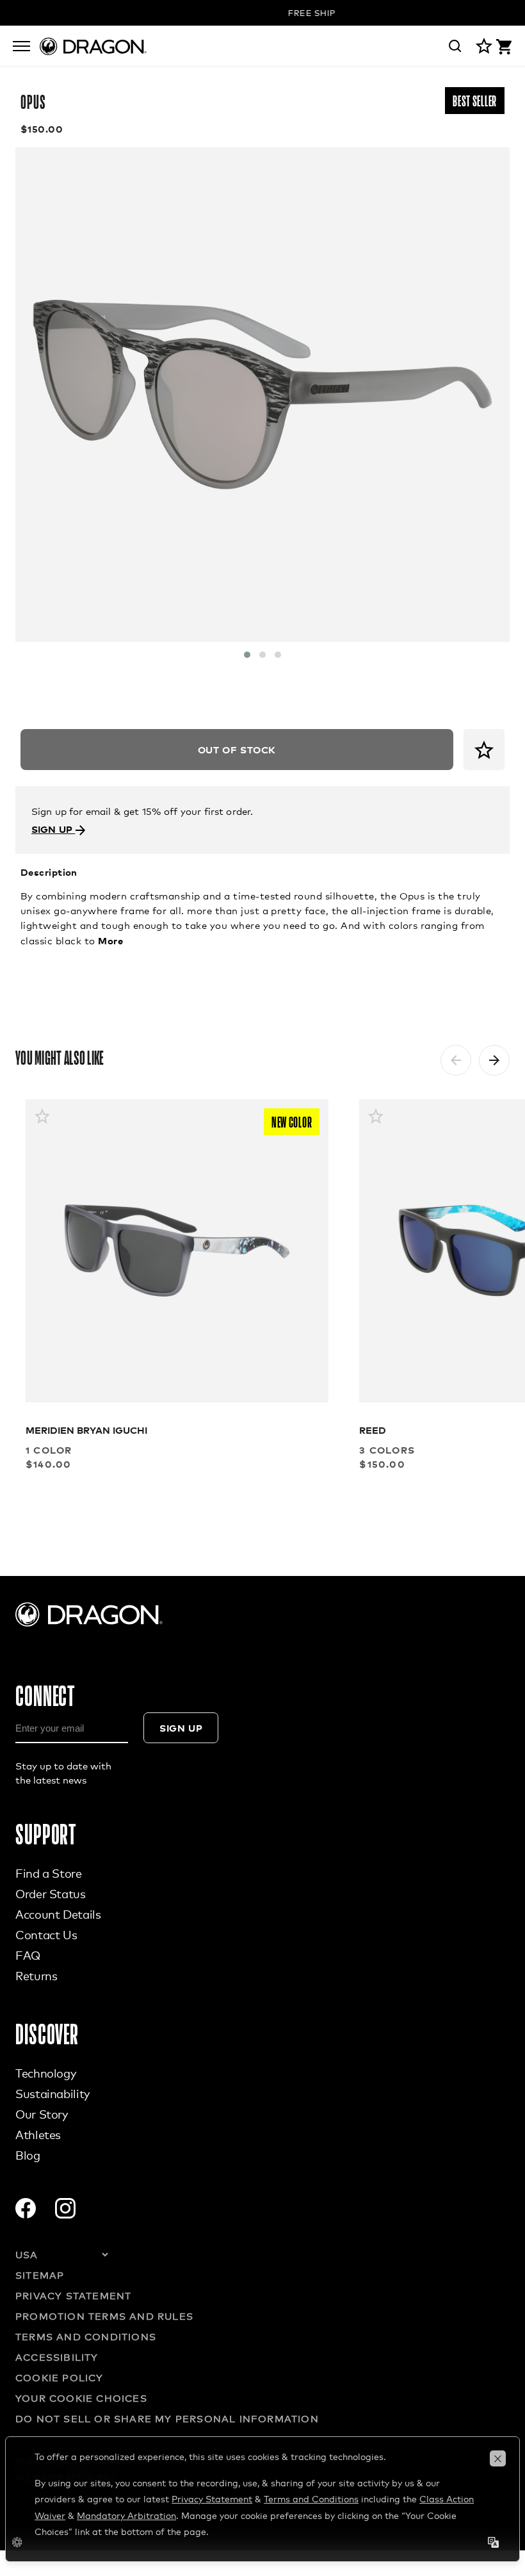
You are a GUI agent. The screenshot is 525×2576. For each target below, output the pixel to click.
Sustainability (52, 2094)
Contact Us (46, 1935)
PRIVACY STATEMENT (73, 2295)
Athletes (38, 2135)
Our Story (42, 2114)
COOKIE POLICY (60, 2377)
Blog (28, 2155)
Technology (45, 2073)
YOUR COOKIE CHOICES (81, 2398)
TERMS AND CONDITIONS (86, 2336)
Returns (36, 1976)
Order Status (51, 1894)
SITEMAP (40, 2275)
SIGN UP (53, 829)
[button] (247, 655)
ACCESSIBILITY (57, 2357)
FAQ (28, 1955)
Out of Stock (237, 749)
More (110, 940)
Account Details (58, 1914)
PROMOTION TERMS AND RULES (104, 2316)
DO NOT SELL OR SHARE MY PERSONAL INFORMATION (167, 2418)
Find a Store (49, 1873)
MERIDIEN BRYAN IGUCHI (86, 1430)
